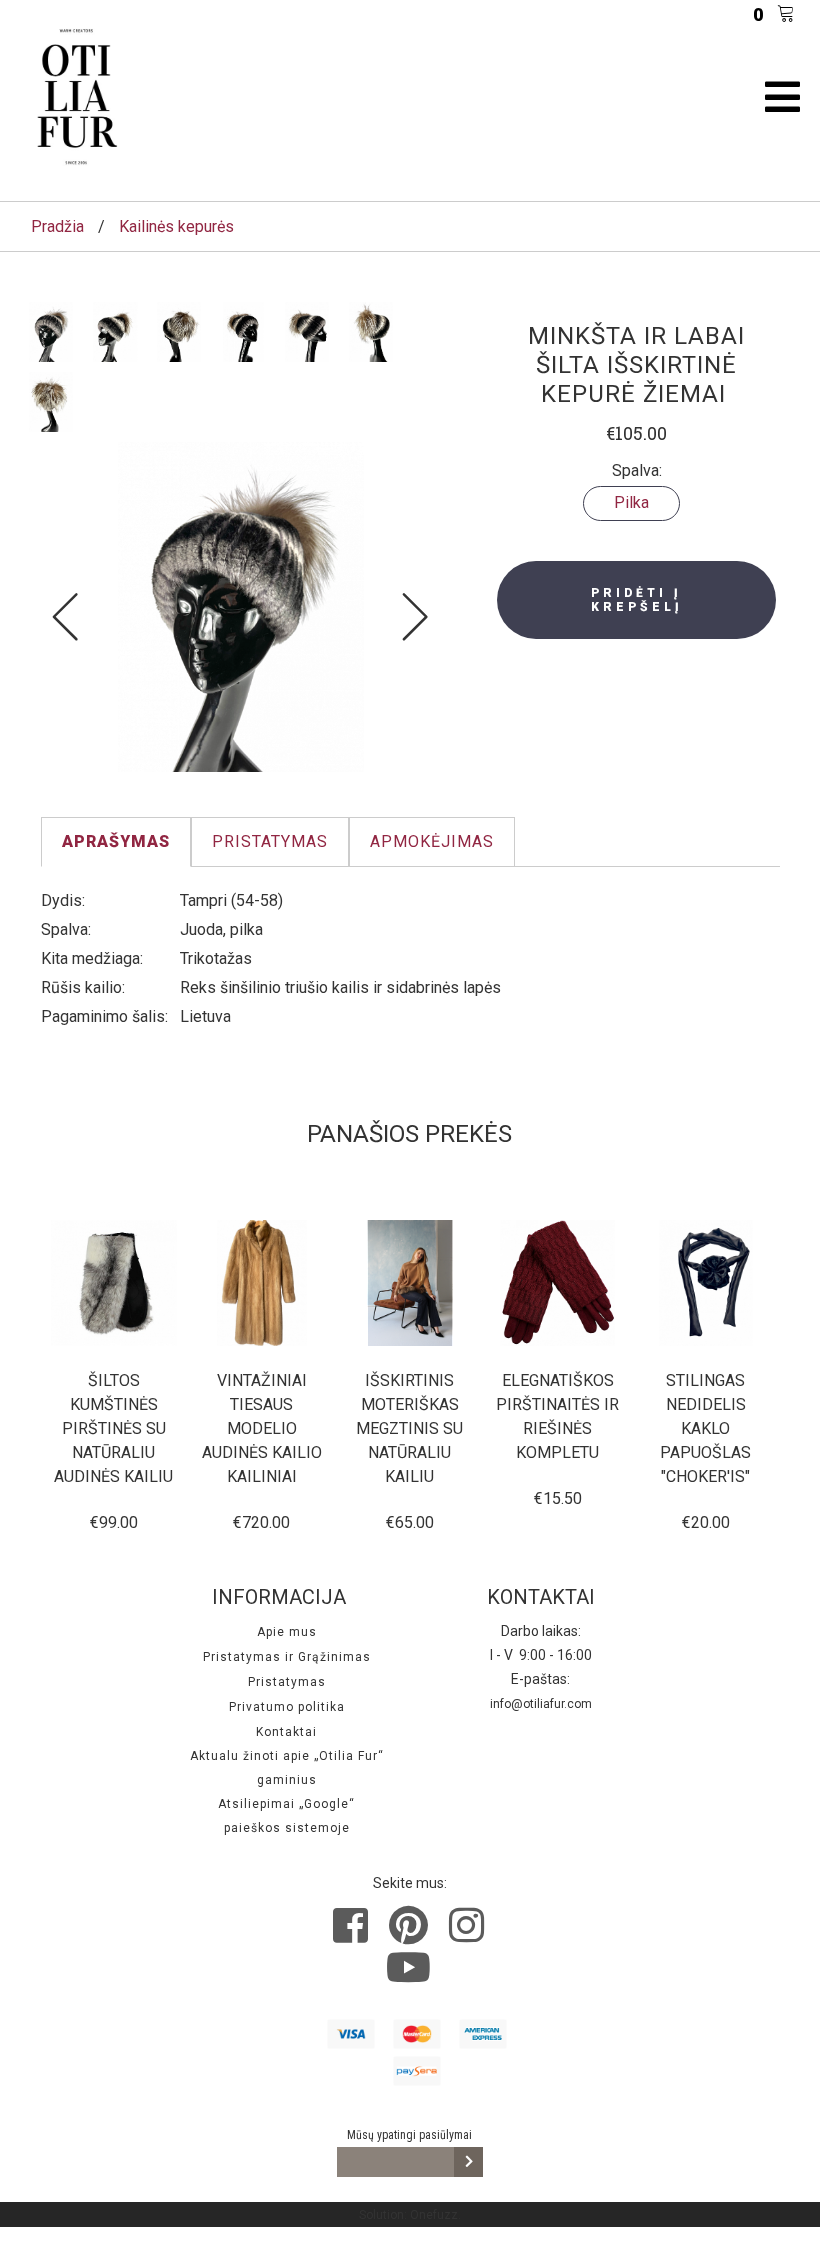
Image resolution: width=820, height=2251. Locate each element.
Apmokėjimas (432, 841)
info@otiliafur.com (541, 1704)
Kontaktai (286, 1732)
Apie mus (287, 1632)
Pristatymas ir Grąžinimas (287, 1657)
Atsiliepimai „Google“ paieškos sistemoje (286, 1816)
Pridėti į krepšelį (637, 600)
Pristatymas (270, 841)
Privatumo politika (287, 1707)
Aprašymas (116, 841)
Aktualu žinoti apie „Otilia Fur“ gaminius (287, 1768)
